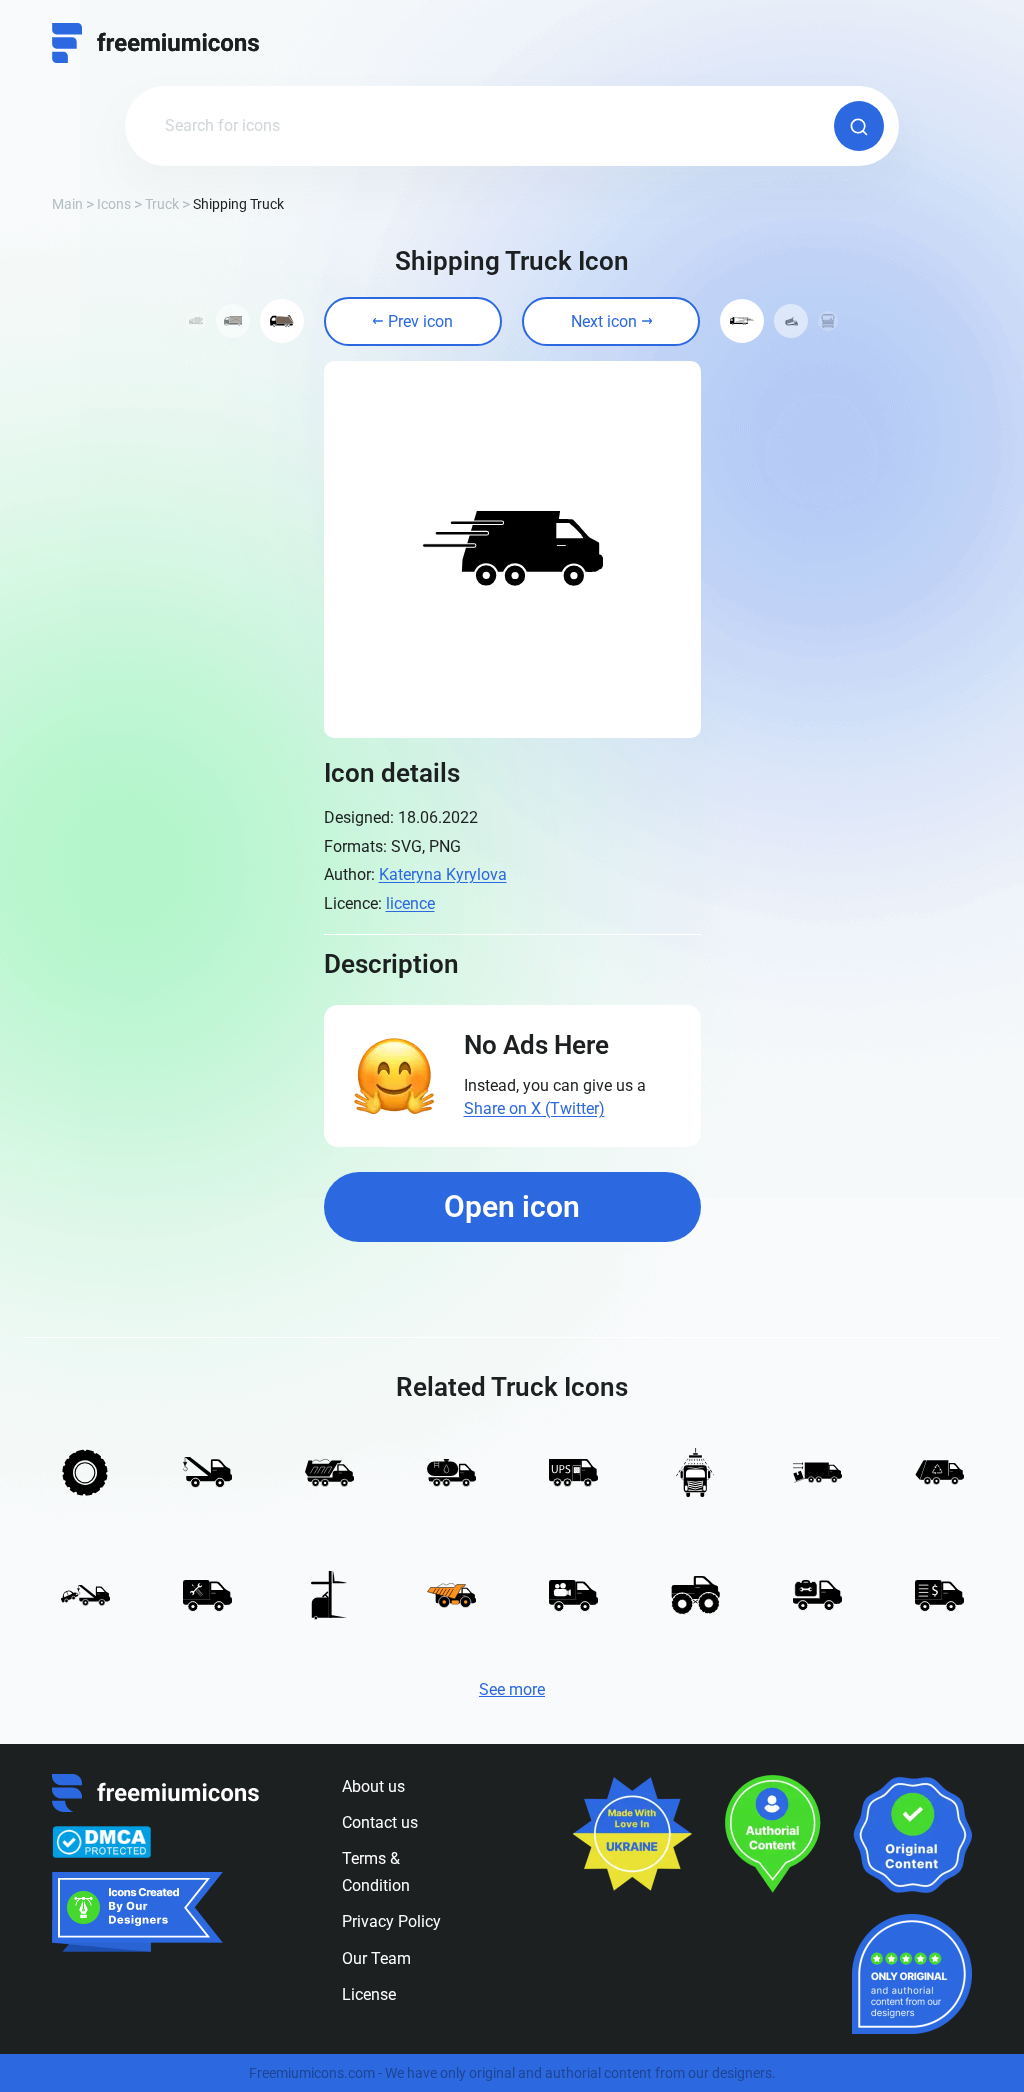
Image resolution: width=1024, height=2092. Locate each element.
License (369, 1994)
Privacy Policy (391, 1921)
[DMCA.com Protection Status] (101, 1842)
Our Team (376, 1958)
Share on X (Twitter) (534, 1108)
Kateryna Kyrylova (443, 874)
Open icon (512, 1206)
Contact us (380, 1822)
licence (410, 903)
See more (512, 1689)
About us (373, 1786)
